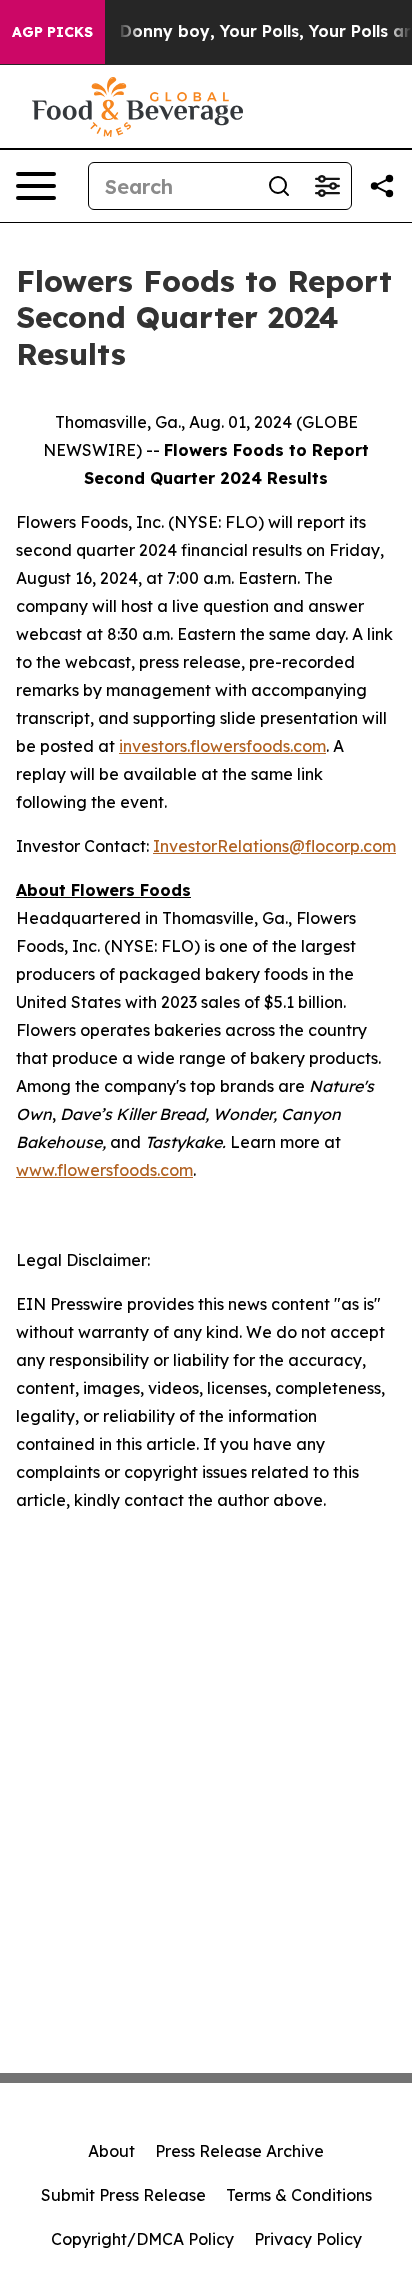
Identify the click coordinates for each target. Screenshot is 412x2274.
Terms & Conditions (299, 2195)
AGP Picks (52, 32)
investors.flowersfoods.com (222, 746)
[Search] (279, 186)
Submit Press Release (123, 2195)
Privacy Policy (308, 2239)
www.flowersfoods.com (104, 1170)
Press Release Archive (239, 2151)
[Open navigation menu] (36, 186)
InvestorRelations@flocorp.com (274, 846)
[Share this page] (382, 186)
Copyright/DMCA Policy (142, 2239)
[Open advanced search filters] (327, 186)
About (111, 2151)
